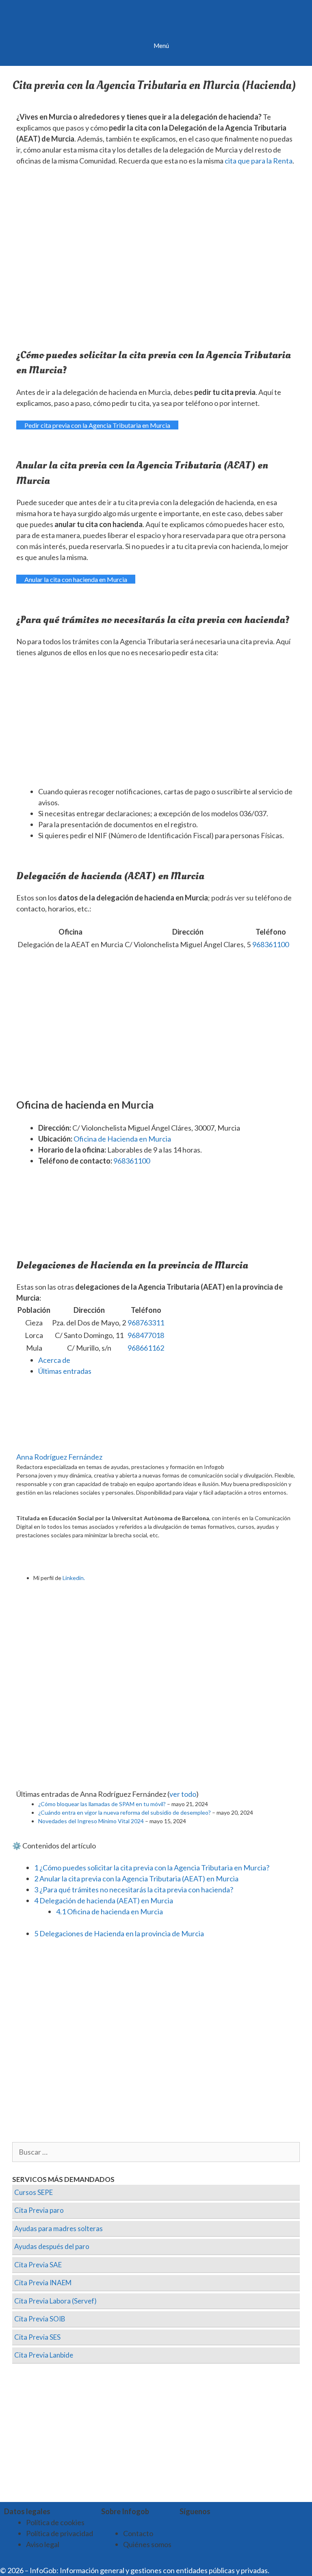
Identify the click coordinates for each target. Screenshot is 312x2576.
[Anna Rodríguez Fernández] (67, 1446)
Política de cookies (55, 2522)
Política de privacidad (60, 2533)
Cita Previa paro (39, 2210)
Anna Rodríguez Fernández (59, 1457)
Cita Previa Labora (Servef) (55, 2301)
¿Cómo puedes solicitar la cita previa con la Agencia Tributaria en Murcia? (152, 1868)
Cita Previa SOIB (40, 2319)
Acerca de (54, 1360)
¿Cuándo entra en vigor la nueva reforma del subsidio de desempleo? (125, 1812)
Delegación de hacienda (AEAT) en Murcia (104, 1900)
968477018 (146, 1335)
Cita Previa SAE (38, 2265)
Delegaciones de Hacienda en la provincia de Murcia (119, 1933)
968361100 (271, 944)
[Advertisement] (156, 726)
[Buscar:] (156, 2152)
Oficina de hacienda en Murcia (109, 1911)
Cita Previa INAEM (43, 2283)
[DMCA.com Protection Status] (291, 2570)
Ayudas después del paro (52, 2246)
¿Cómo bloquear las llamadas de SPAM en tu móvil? (102, 1804)
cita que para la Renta (259, 161)
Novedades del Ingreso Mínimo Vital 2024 (91, 1821)
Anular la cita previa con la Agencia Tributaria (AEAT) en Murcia (136, 1879)
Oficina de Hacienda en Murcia (122, 1139)
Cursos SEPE (34, 2192)
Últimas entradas (65, 1371)
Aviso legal (43, 2544)
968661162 (146, 1348)
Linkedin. (74, 1578)
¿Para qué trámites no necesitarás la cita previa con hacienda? (134, 1890)
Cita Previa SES (37, 2337)
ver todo (183, 1794)
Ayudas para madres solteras (58, 2228)
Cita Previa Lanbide (44, 2355)
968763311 (146, 1323)
